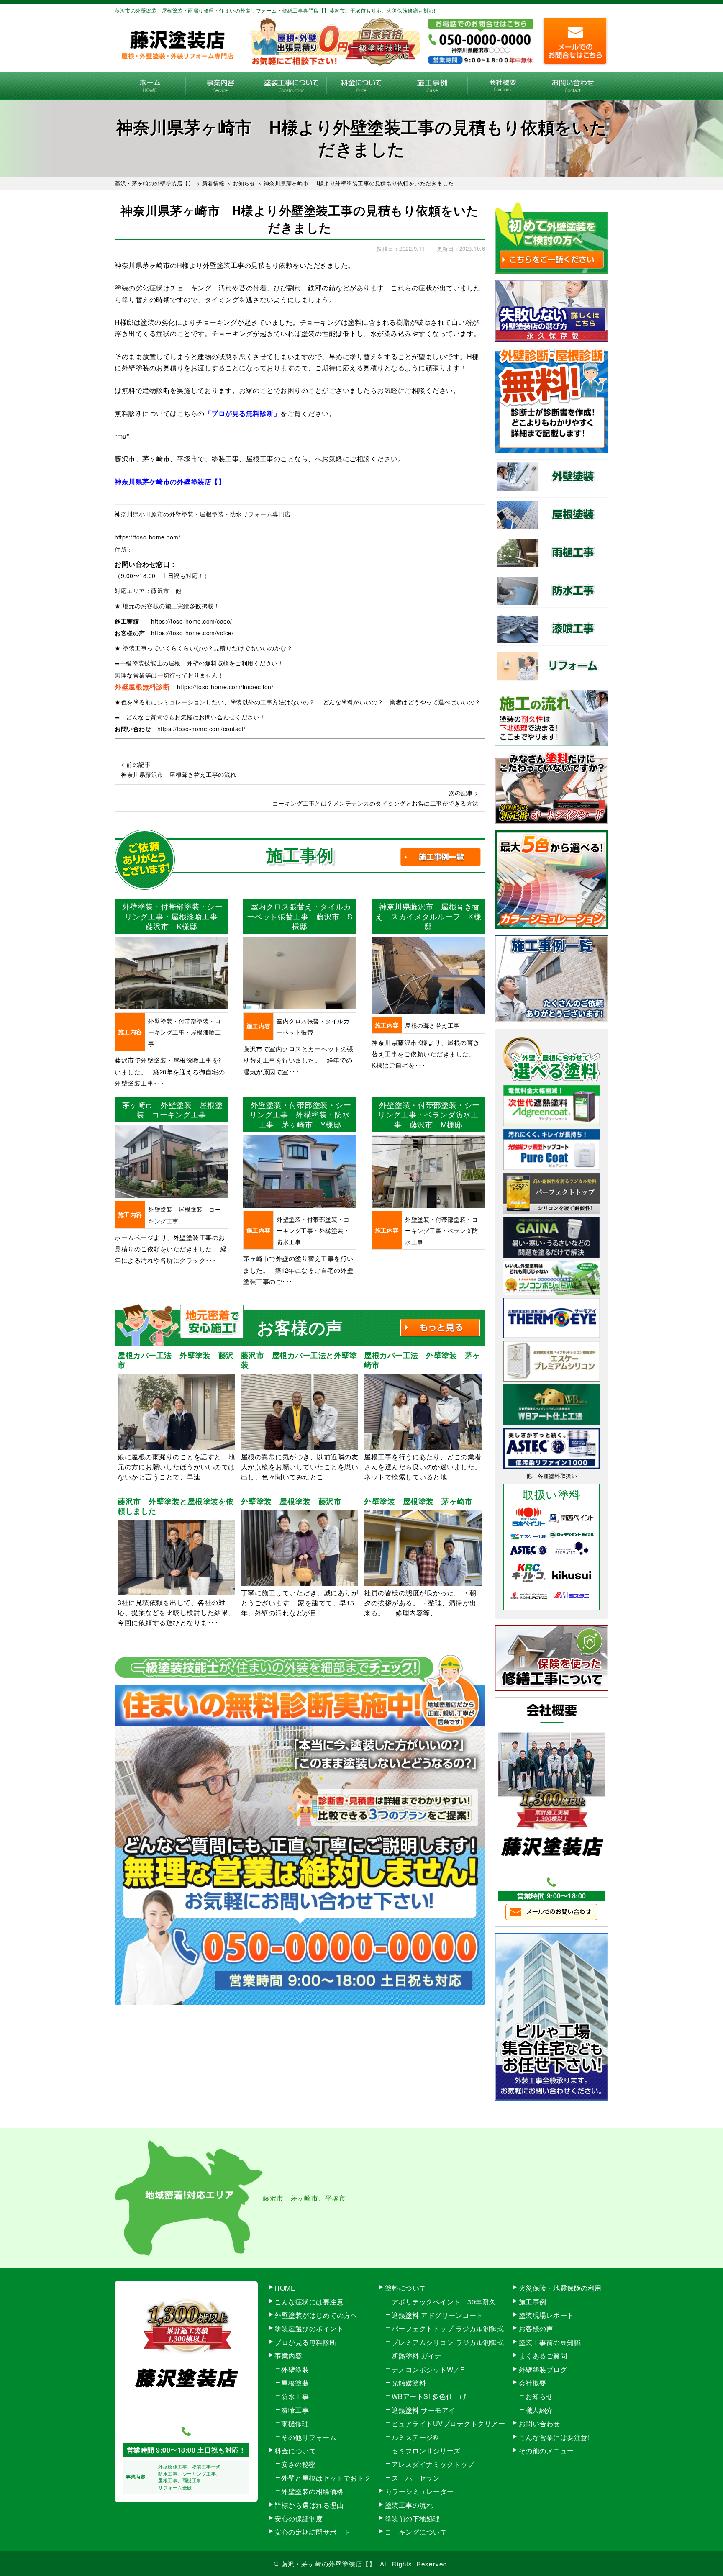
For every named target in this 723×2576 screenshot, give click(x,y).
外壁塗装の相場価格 (312, 2491)
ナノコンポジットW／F (428, 2369)
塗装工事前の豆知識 (550, 2342)
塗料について (406, 2288)
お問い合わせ (573, 86)
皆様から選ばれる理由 (309, 2505)
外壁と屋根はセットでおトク (326, 2478)
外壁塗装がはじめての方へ (316, 2315)
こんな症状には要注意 (309, 2302)
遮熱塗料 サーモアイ (424, 2410)
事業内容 (221, 86)
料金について (362, 86)
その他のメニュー (546, 2451)
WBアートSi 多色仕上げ (429, 2396)
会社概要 (503, 86)
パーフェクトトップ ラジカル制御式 (448, 2328)
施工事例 (432, 86)
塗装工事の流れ (291, 86)
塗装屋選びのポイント (309, 2328)
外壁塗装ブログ (543, 2369)
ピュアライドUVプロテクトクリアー (449, 2423)
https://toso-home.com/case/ (192, 621)
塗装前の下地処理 (413, 2518)
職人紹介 (539, 2410)
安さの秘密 (299, 2464)
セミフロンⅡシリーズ (426, 2451)
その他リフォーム (309, 2437)
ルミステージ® (415, 2437)
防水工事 (295, 2396)
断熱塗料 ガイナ (417, 2356)
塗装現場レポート (546, 2315)
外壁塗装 (295, 2369)
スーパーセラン (416, 2478)
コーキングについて (416, 2532)
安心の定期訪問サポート (313, 2532)
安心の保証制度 (299, 2518)
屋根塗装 (295, 2383)
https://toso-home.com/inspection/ (225, 687)
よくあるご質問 (543, 2356)
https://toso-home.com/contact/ (201, 729)
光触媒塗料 (409, 2383)
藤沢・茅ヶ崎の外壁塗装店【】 (329, 2564)
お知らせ (539, 2396)
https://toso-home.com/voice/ (192, 633)
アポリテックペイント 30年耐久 (444, 2302)
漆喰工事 (295, 2410)
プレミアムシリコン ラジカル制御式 (448, 2342)
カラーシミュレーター (419, 2491)
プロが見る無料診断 (306, 2342)
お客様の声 (536, 2328)
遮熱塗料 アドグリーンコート (437, 2315)
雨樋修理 (295, 2423)
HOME (150, 86)
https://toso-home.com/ (147, 537)
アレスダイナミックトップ (433, 2464)
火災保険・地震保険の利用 (560, 2288)
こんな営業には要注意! (554, 2437)
